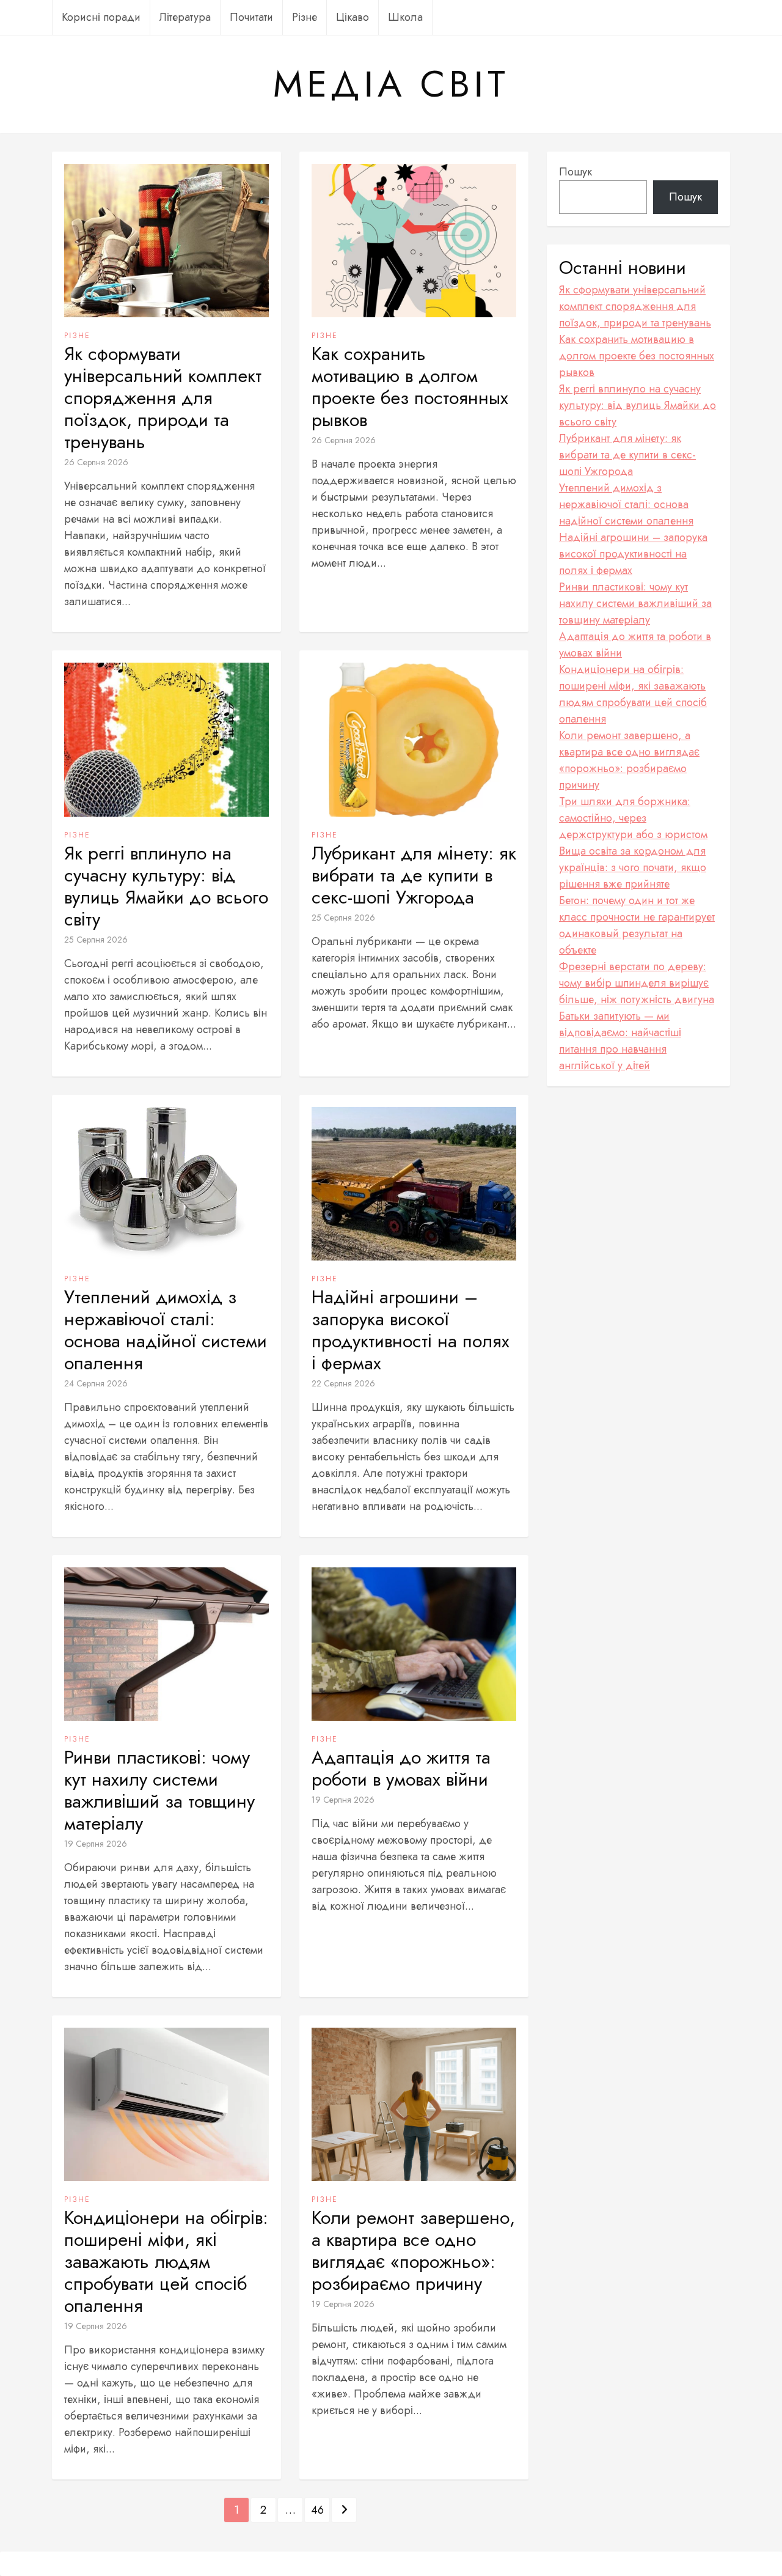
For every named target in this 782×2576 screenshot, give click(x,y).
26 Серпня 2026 (96, 462)
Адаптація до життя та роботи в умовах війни (401, 1768)
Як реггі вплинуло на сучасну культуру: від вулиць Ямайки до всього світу (166, 886)
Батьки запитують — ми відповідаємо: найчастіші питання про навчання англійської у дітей (620, 1041)
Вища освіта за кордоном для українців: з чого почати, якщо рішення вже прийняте (633, 867)
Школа (405, 17)
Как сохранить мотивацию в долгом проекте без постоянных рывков (410, 387)
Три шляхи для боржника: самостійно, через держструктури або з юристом (633, 818)
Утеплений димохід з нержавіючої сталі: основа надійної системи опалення (166, 1330)
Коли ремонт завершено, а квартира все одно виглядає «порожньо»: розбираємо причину (413, 2251)
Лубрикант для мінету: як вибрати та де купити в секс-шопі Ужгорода (414, 875)
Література (185, 17)
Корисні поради (101, 17)
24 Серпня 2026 (96, 1383)
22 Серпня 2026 (343, 1383)
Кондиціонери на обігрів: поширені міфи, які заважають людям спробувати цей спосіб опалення (166, 2262)
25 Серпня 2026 (96, 940)
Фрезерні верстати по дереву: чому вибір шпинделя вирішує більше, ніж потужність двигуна (637, 983)
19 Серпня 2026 (96, 1844)
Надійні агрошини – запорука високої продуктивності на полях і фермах (411, 1330)
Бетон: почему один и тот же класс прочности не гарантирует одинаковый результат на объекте (637, 925)
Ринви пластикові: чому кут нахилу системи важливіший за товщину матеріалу (159, 1790)
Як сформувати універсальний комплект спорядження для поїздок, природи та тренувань (163, 398)
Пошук (576, 172)
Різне (305, 17)
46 (317, 2510)
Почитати (251, 17)
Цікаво (353, 17)
